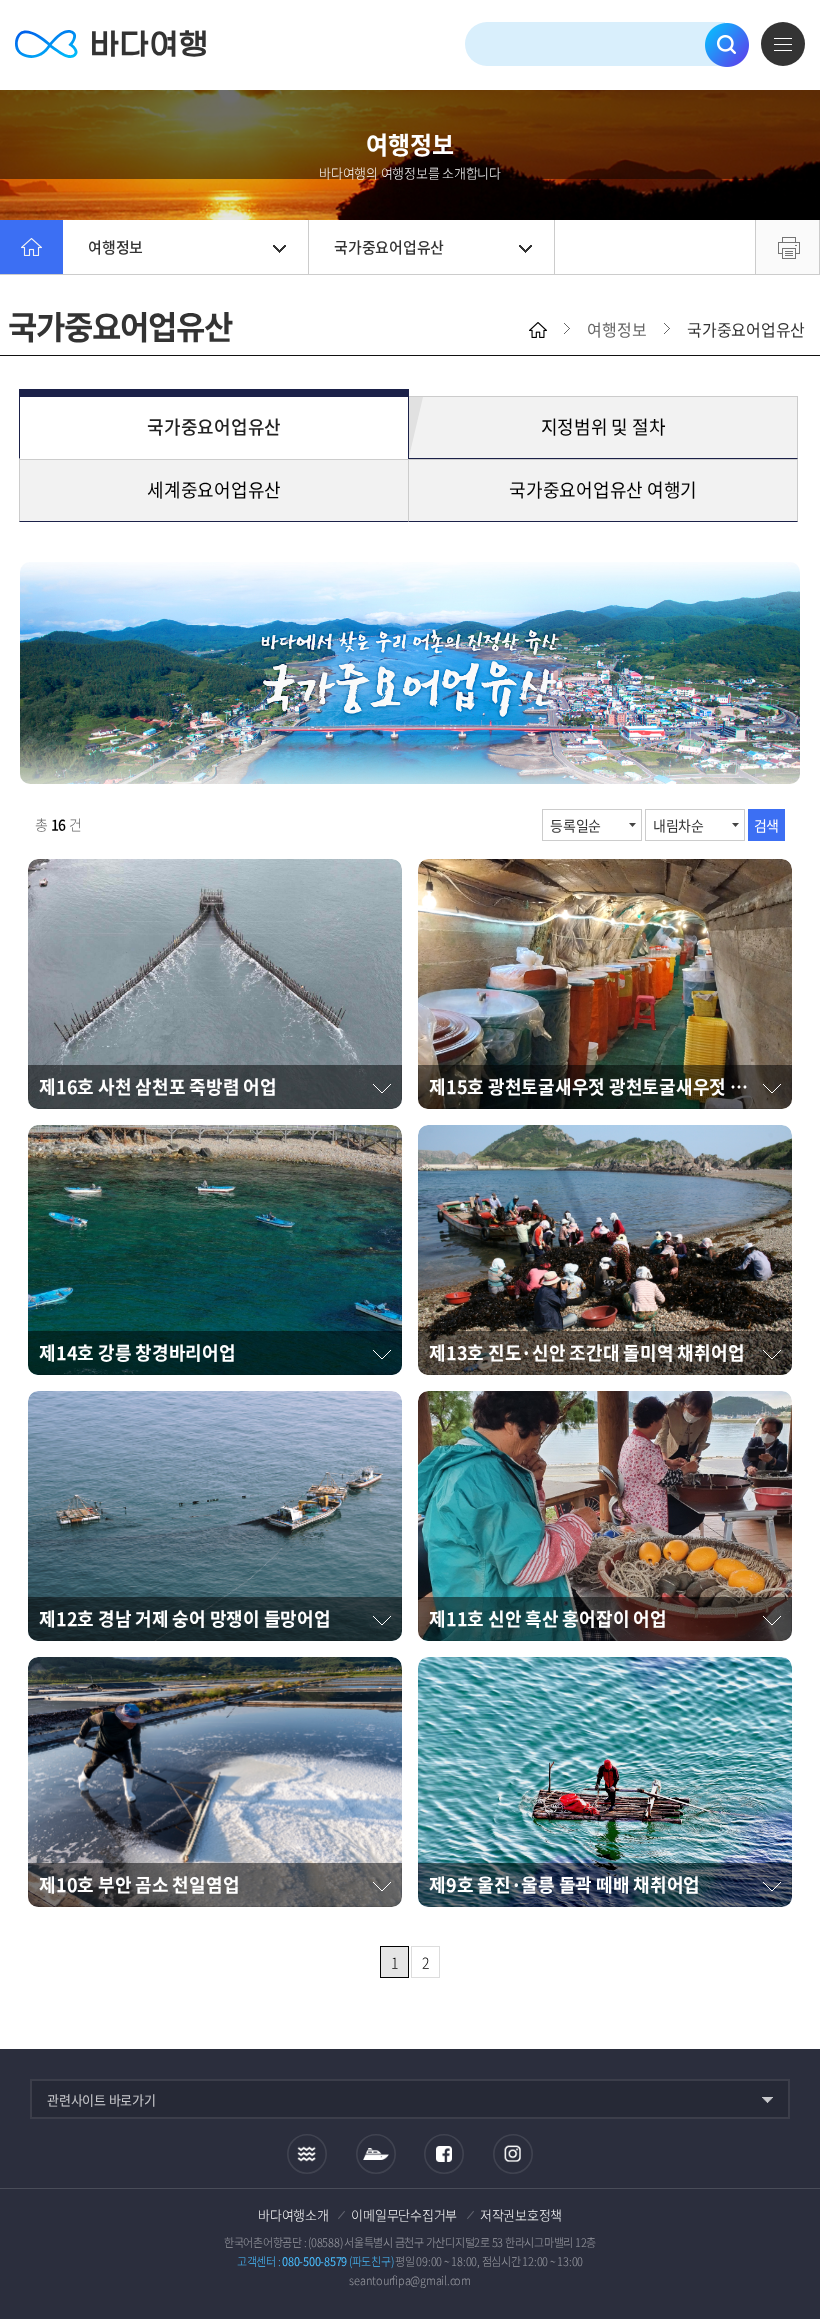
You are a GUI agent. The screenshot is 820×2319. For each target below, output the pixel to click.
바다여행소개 (293, 2214)
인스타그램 (513, 2154)
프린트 (787, 247)
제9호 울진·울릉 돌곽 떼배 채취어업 (564, 1884)
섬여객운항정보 (376, 2154)
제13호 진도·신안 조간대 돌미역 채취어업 (586, 1352)
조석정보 (307, 2154)
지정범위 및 (603, 426)
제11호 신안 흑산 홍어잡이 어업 (548, 1618)
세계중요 (214, 489)
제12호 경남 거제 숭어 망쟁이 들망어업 (185, 1618)
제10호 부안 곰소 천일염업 (139, 1884)
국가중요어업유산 (389, 247)
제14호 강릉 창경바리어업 (137, 1352)
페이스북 (444, 2154)
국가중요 (214, 426)
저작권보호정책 (521, 2214)
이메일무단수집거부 (404, 2214)
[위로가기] (787, 2237)
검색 (727, 45)
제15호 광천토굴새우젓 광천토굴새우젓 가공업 (604, 1086)
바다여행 (110, 44)
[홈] (31, 247)
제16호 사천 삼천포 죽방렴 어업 (158, 1086)
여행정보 (115, 247)
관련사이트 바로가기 (101, 2099)
